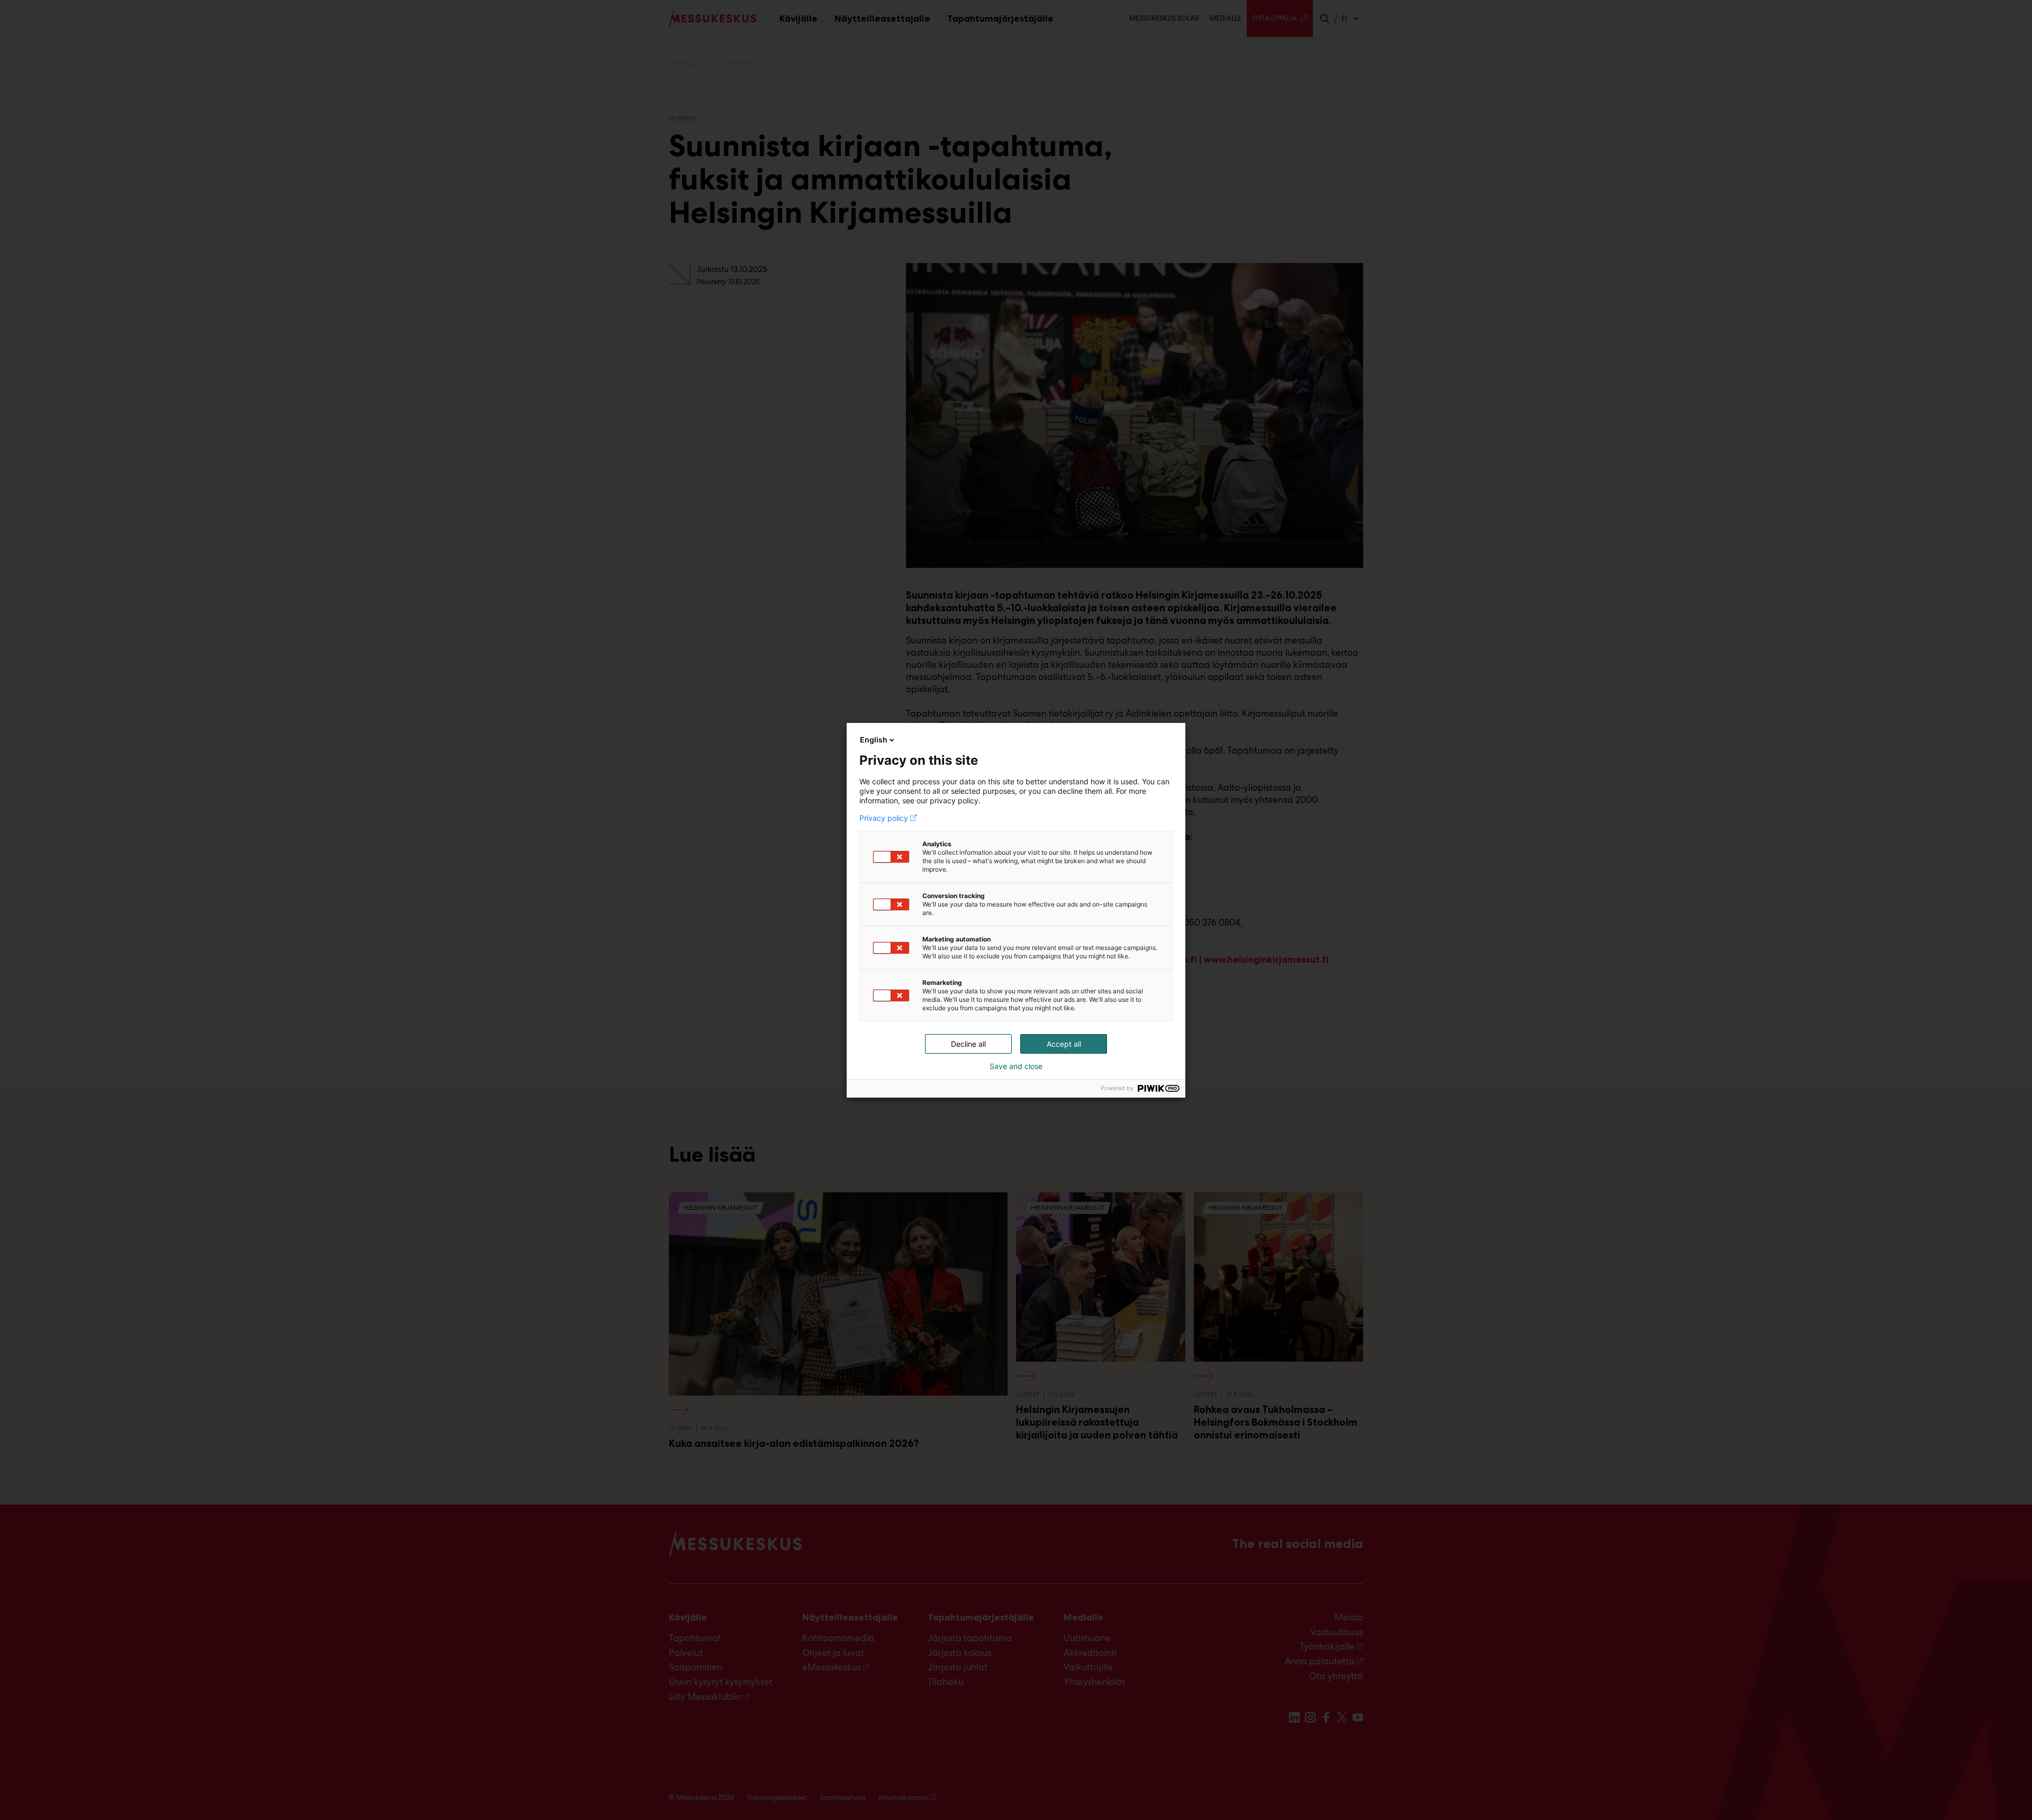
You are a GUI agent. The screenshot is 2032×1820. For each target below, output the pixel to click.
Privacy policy (884, 818)
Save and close (1016, 1066)
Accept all (1064, 1044)
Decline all (968, 1044)
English (874, 740)
